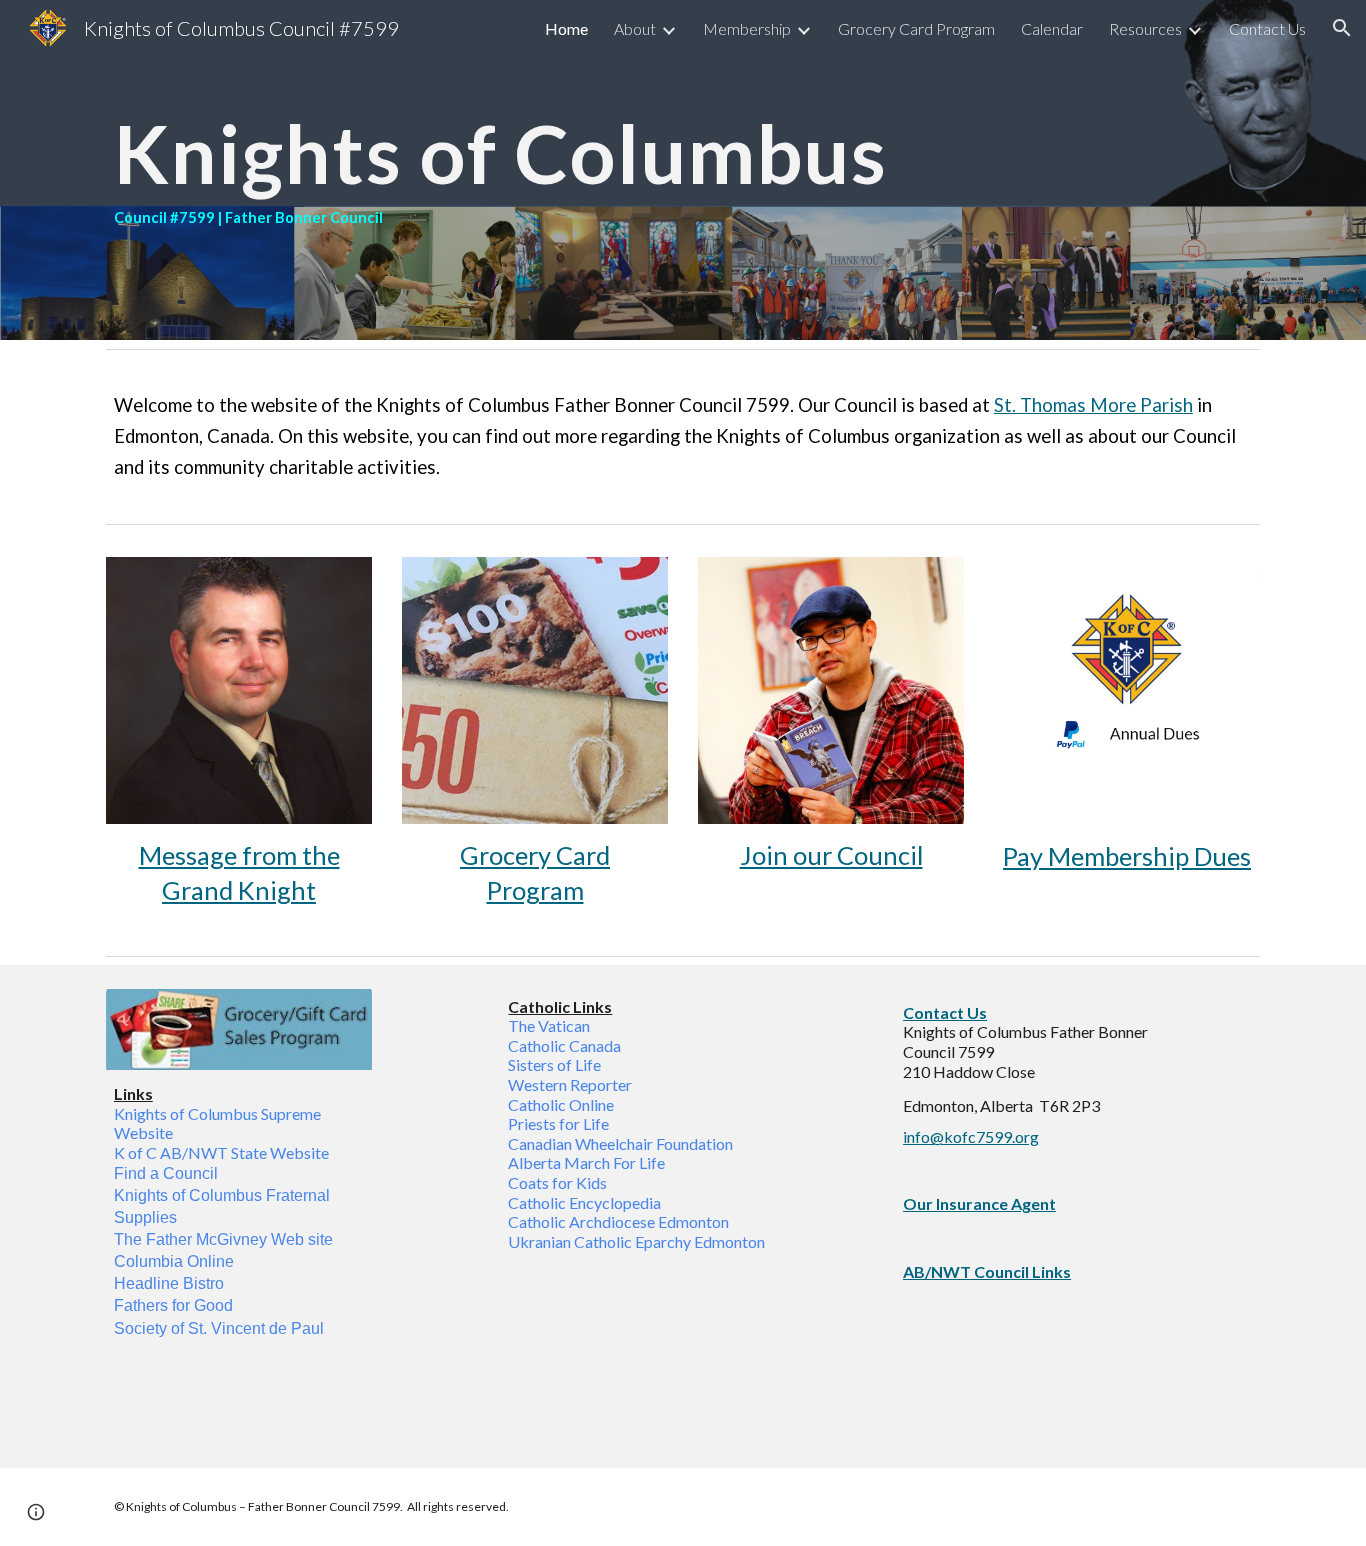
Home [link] (566, 28)
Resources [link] (1145, 28)
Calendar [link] (1052, 28)
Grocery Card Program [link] (916, 28)
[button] (1342, 28)
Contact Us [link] (1267, 28)
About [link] (635, 28)
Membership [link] (747, 28)
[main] (683, 170)
